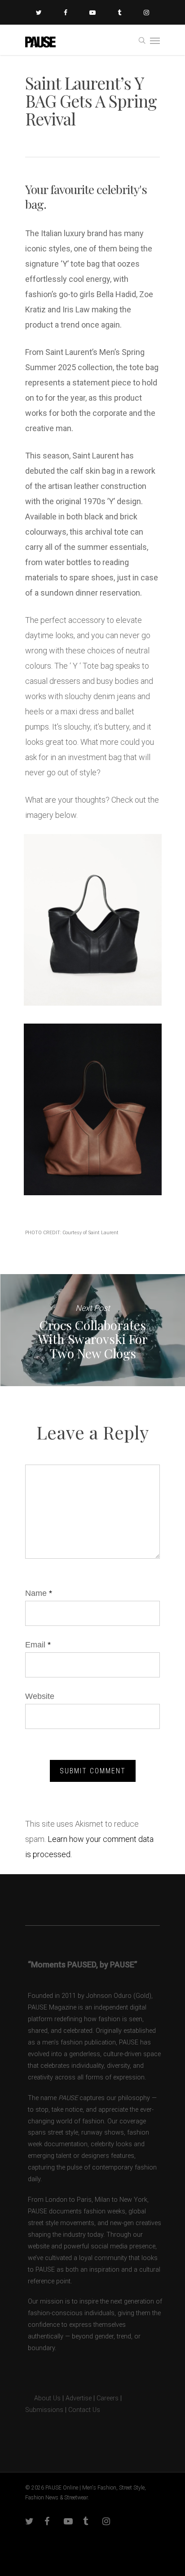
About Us (43, 2398)
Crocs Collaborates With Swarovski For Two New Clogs (92, 1330)
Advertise (79, 2398)
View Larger (95, 913)
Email (38, 1645)
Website (40, 1696)
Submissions (44, 2410)
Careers (108, 2398)
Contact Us (84, 2410)
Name (39, 1593)
